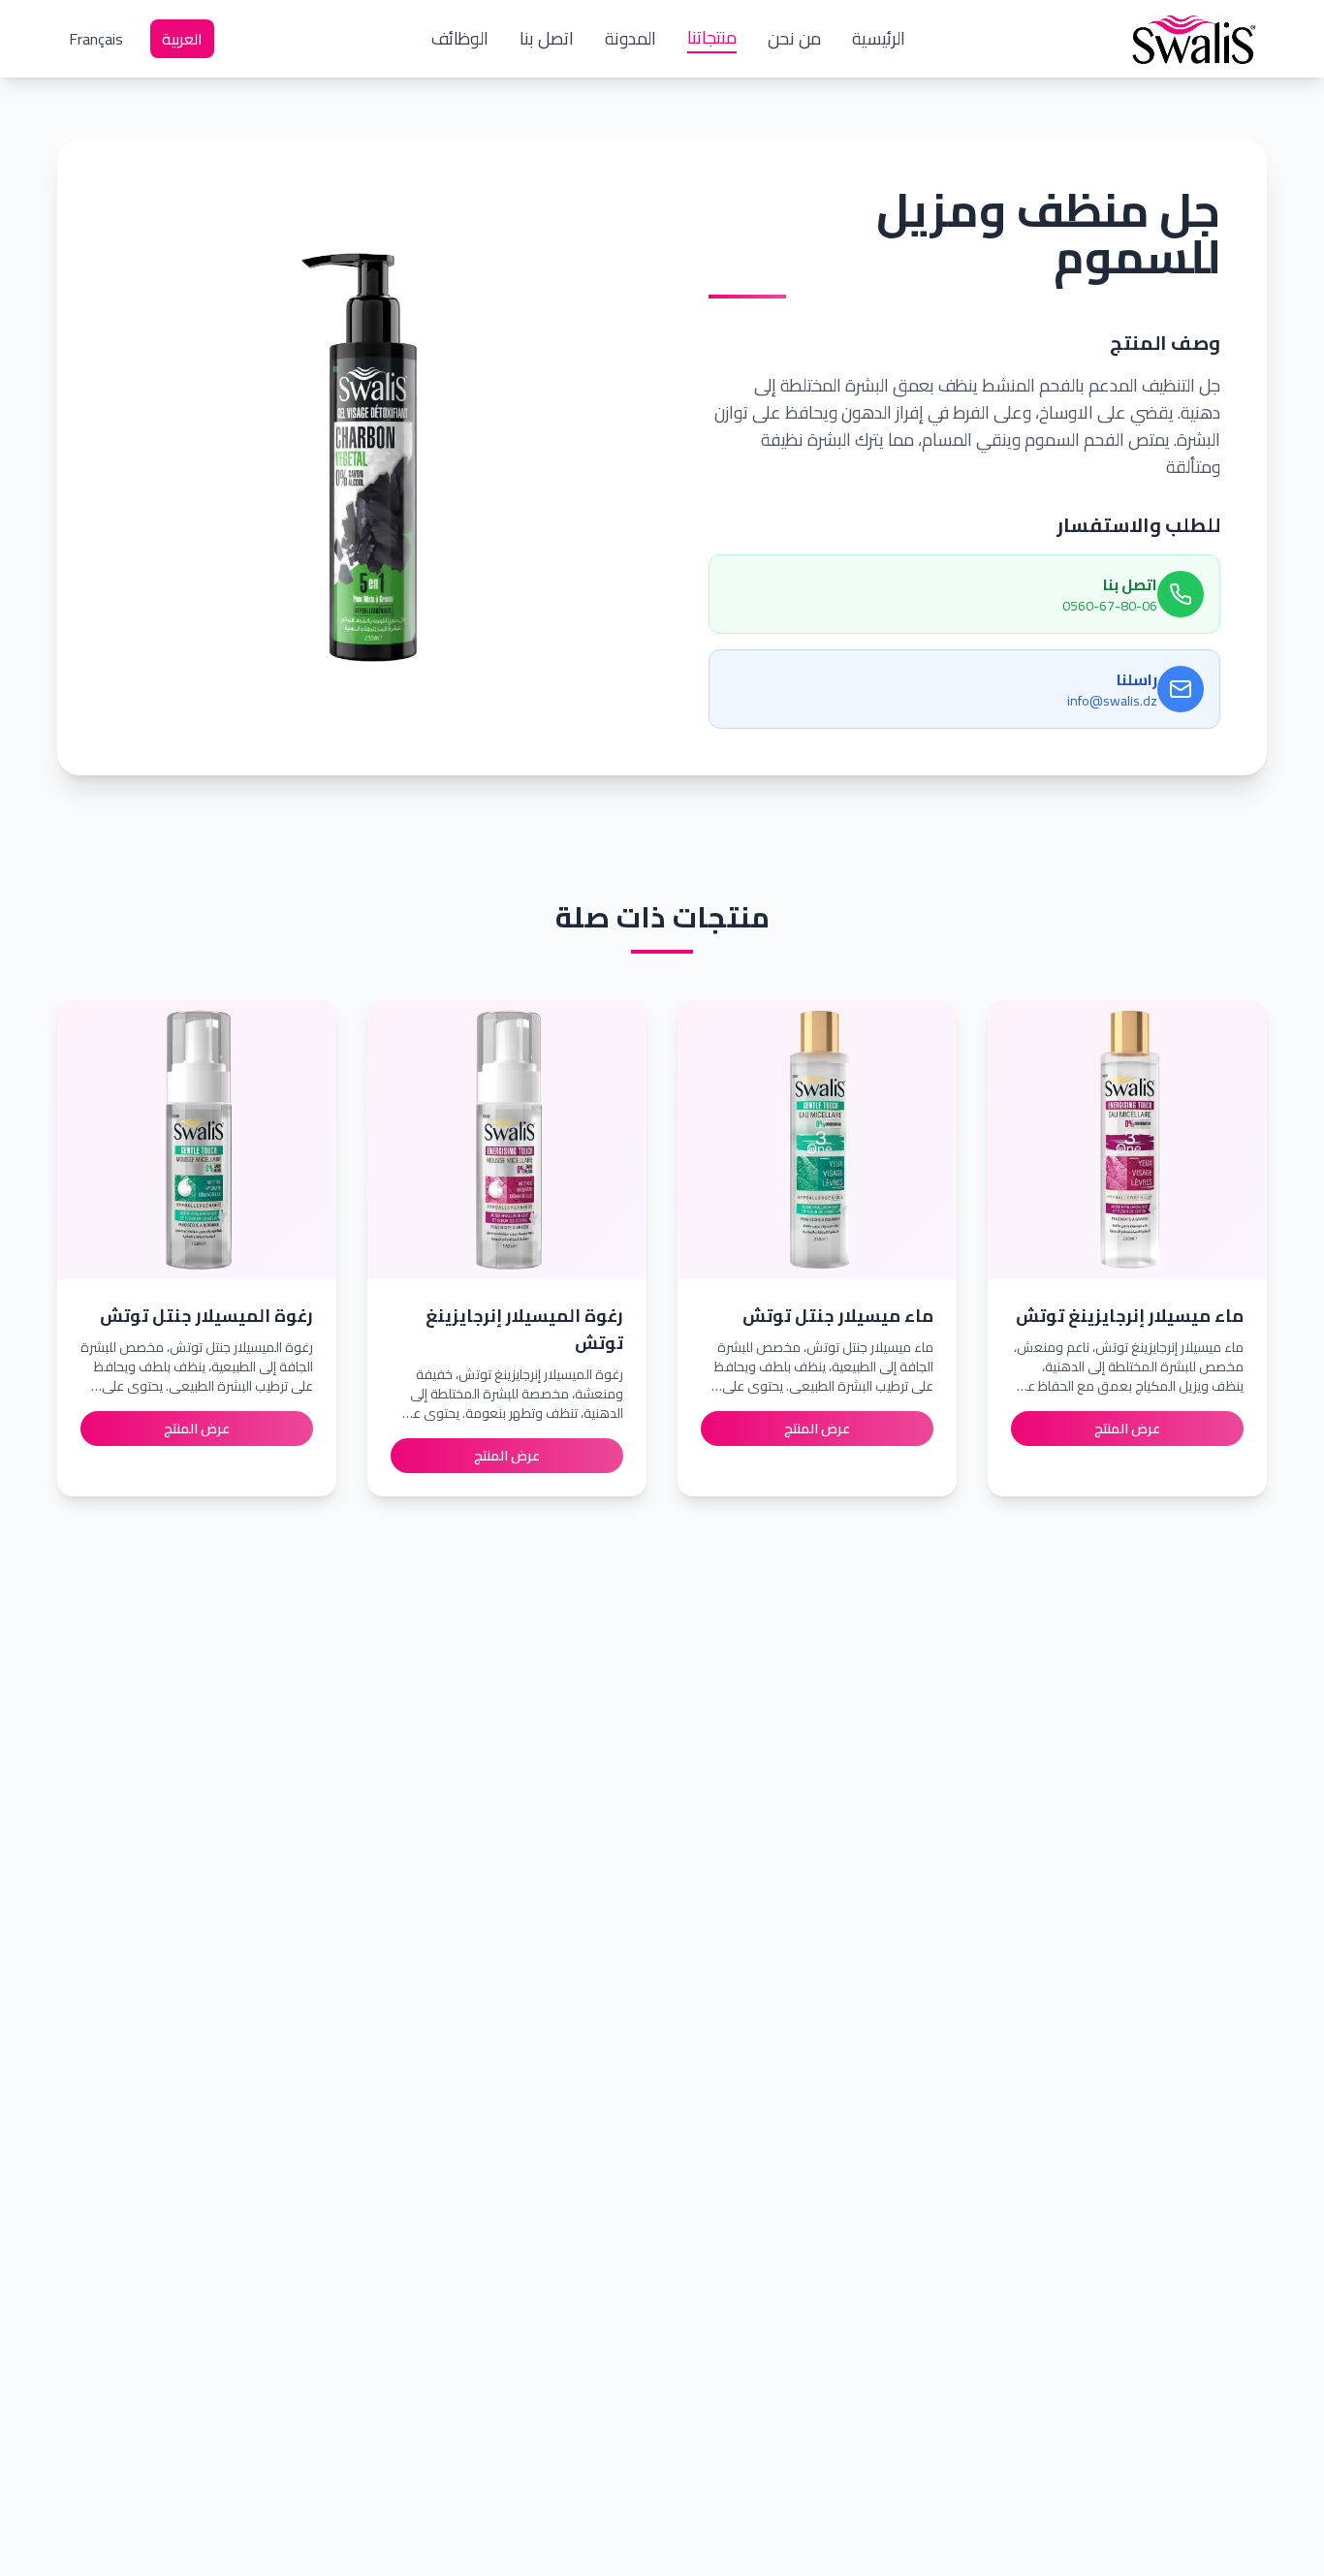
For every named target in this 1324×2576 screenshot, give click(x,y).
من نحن (794, 39)
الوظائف (460, 39)
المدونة (630, 39)
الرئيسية (879, 39)
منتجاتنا (712, 39)
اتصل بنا (547, 39)
